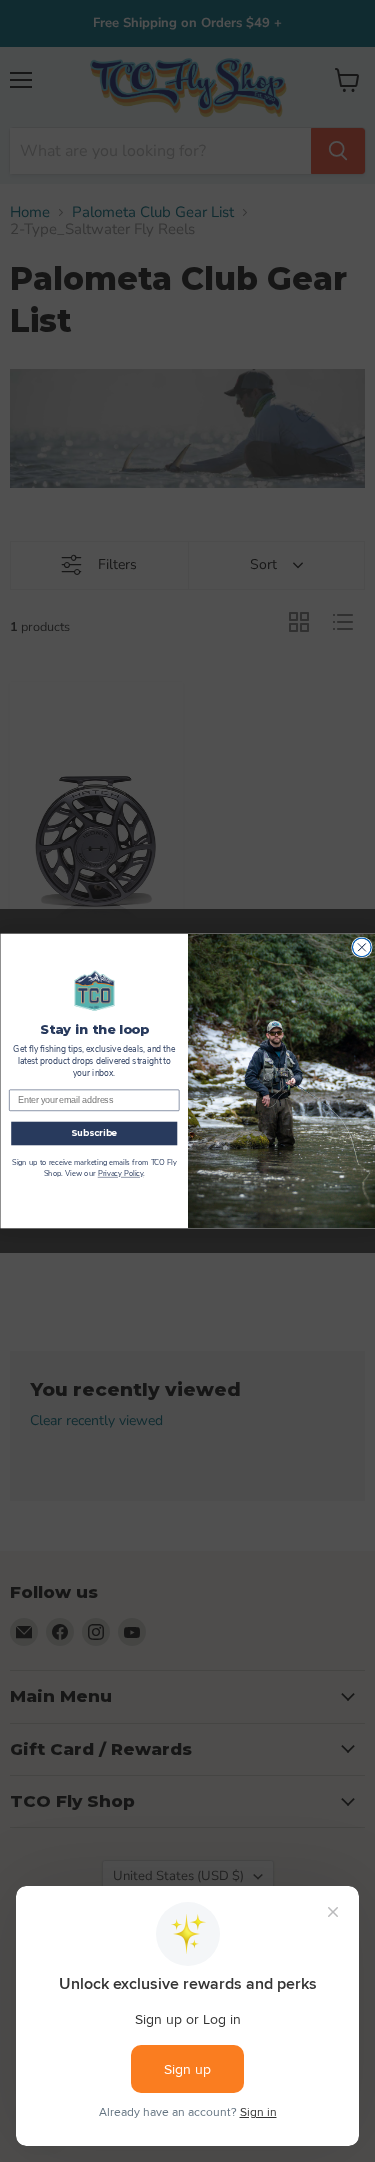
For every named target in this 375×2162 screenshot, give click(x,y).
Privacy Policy (120, 1174)
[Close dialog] (361, 947)
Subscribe (94, 1133)
